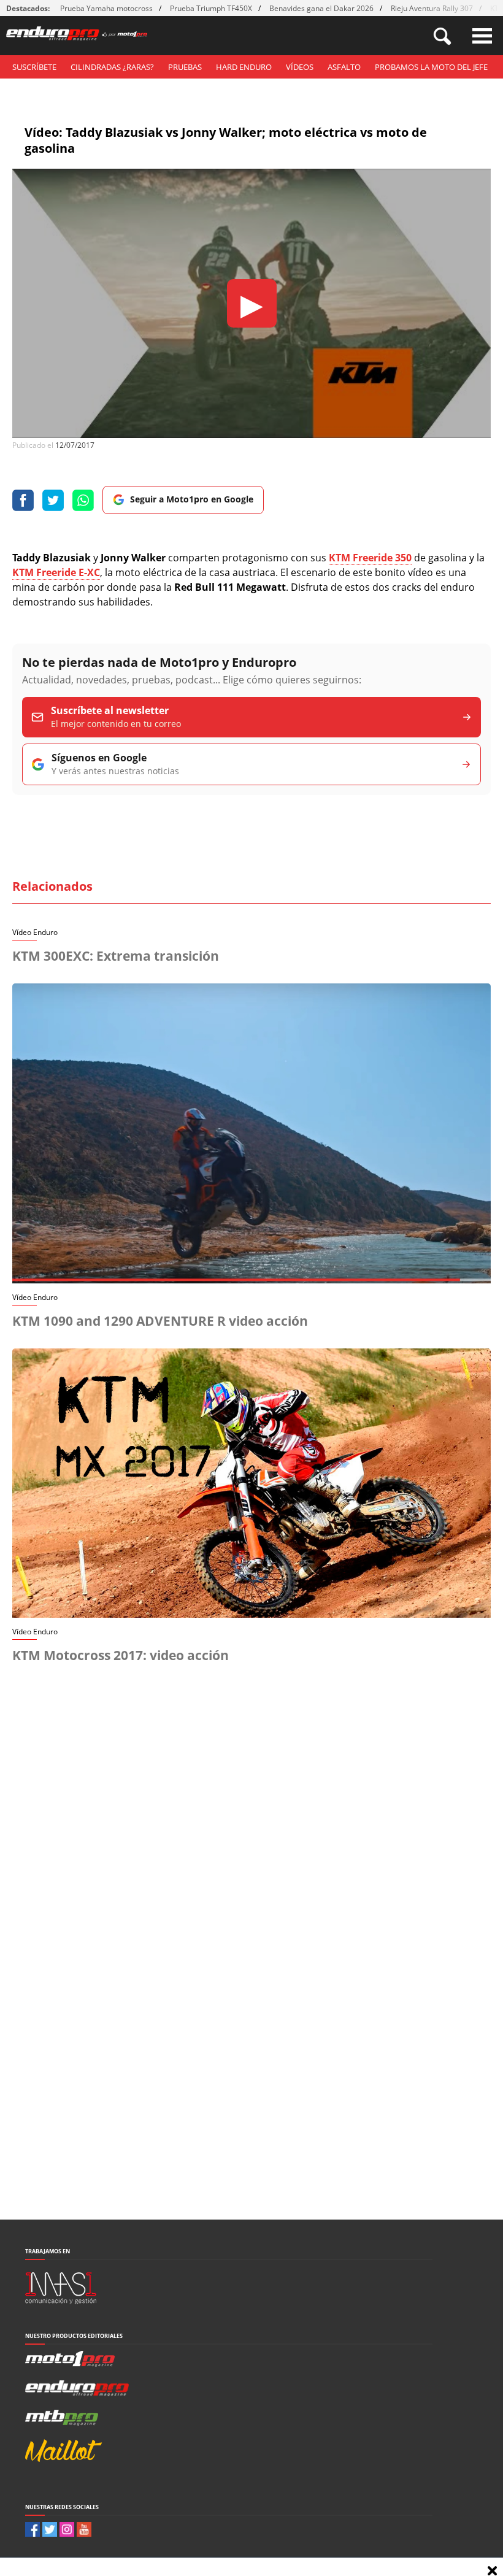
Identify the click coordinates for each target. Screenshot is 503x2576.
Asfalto (344, 67)
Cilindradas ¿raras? (112, 67)
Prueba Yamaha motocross (106, 8)
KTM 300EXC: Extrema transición (116, 956)
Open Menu (482, 36)
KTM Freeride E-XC (56, 572)
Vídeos (300, 67)
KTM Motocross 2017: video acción (121, 1655)
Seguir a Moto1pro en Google (192, 499)
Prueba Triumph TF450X (211, 8)
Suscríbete (34, 67)
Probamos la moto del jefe (431, 67)
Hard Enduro (244, 67)
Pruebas (185, 67)
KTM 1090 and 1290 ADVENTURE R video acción (160, 1321)
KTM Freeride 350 (370, 558)
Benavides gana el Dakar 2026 (321, 8)
